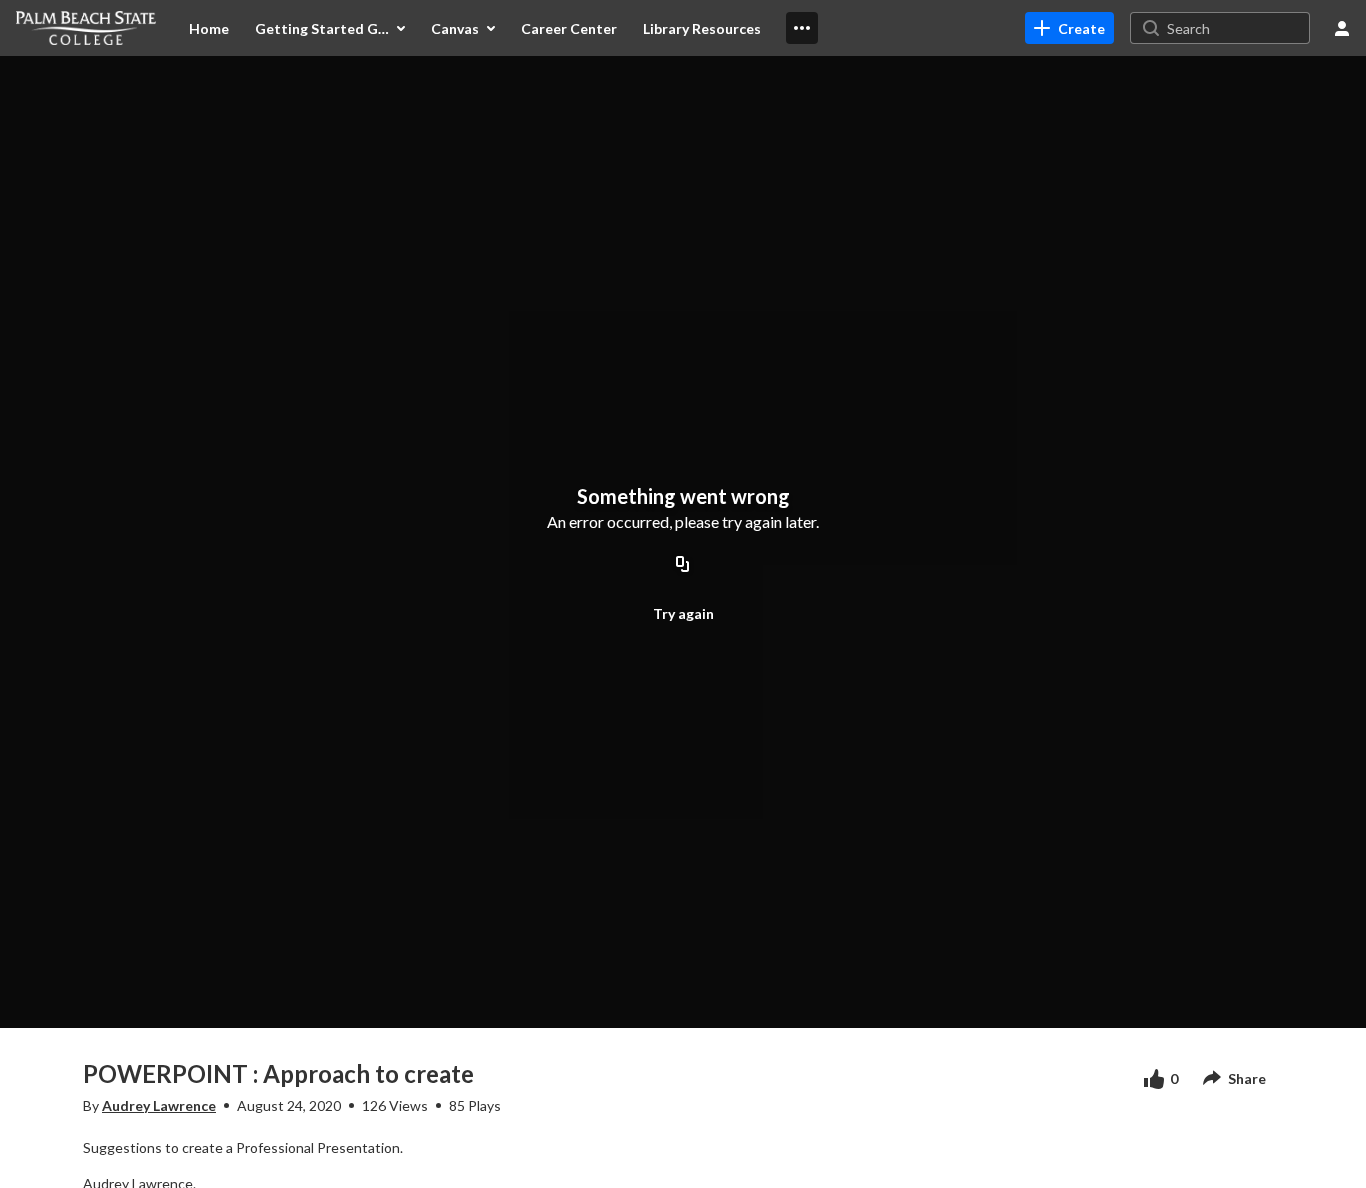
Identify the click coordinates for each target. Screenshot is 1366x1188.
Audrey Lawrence (159, 1105)
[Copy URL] (683, 565)
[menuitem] (209, 28)
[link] (1069, 28)
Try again (683, 613)
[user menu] (1342, 28)
